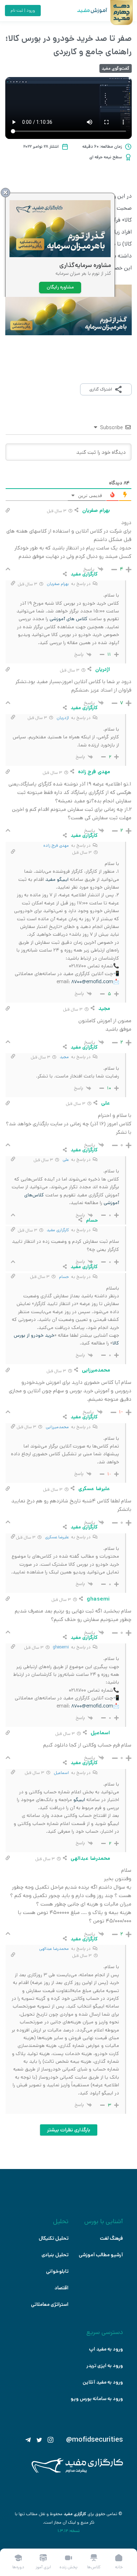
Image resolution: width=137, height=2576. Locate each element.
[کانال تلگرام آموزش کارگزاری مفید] (28, 2440)
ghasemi (61, 1647)
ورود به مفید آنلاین (103, 2382)
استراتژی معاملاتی (50, 2304)
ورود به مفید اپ (106, 2349)
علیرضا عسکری (57, 1537)
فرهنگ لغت (111, 2238)
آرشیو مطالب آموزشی (101, 2255)
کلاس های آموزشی (68, 619)
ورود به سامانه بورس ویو (97, 2399)
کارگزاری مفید (58, 1230)
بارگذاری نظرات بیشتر (69, 2130)
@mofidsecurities (94, 2440)
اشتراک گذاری (101, 389)
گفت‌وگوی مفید (116, 68)
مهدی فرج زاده (56, 845)
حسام (64, 1277)
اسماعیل (61, 1773)
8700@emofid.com (92, 982)
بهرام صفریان (58, 584)
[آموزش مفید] (86, 11)
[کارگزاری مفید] (77, 2471)
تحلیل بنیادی (55, 2255)
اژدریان (63, 718)
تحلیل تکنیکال (54, 2238)
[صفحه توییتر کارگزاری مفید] (39, 2440)
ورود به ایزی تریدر (105, 2366)
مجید (64, 1057)
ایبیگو (79, 1800)
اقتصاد (61, 2288)
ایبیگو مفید (57, 879)
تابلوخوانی (57, 2271)
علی (66, 1160)
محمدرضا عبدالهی (54, 1949)
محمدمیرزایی (57, 1427)
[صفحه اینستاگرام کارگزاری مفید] (51, 2440)
